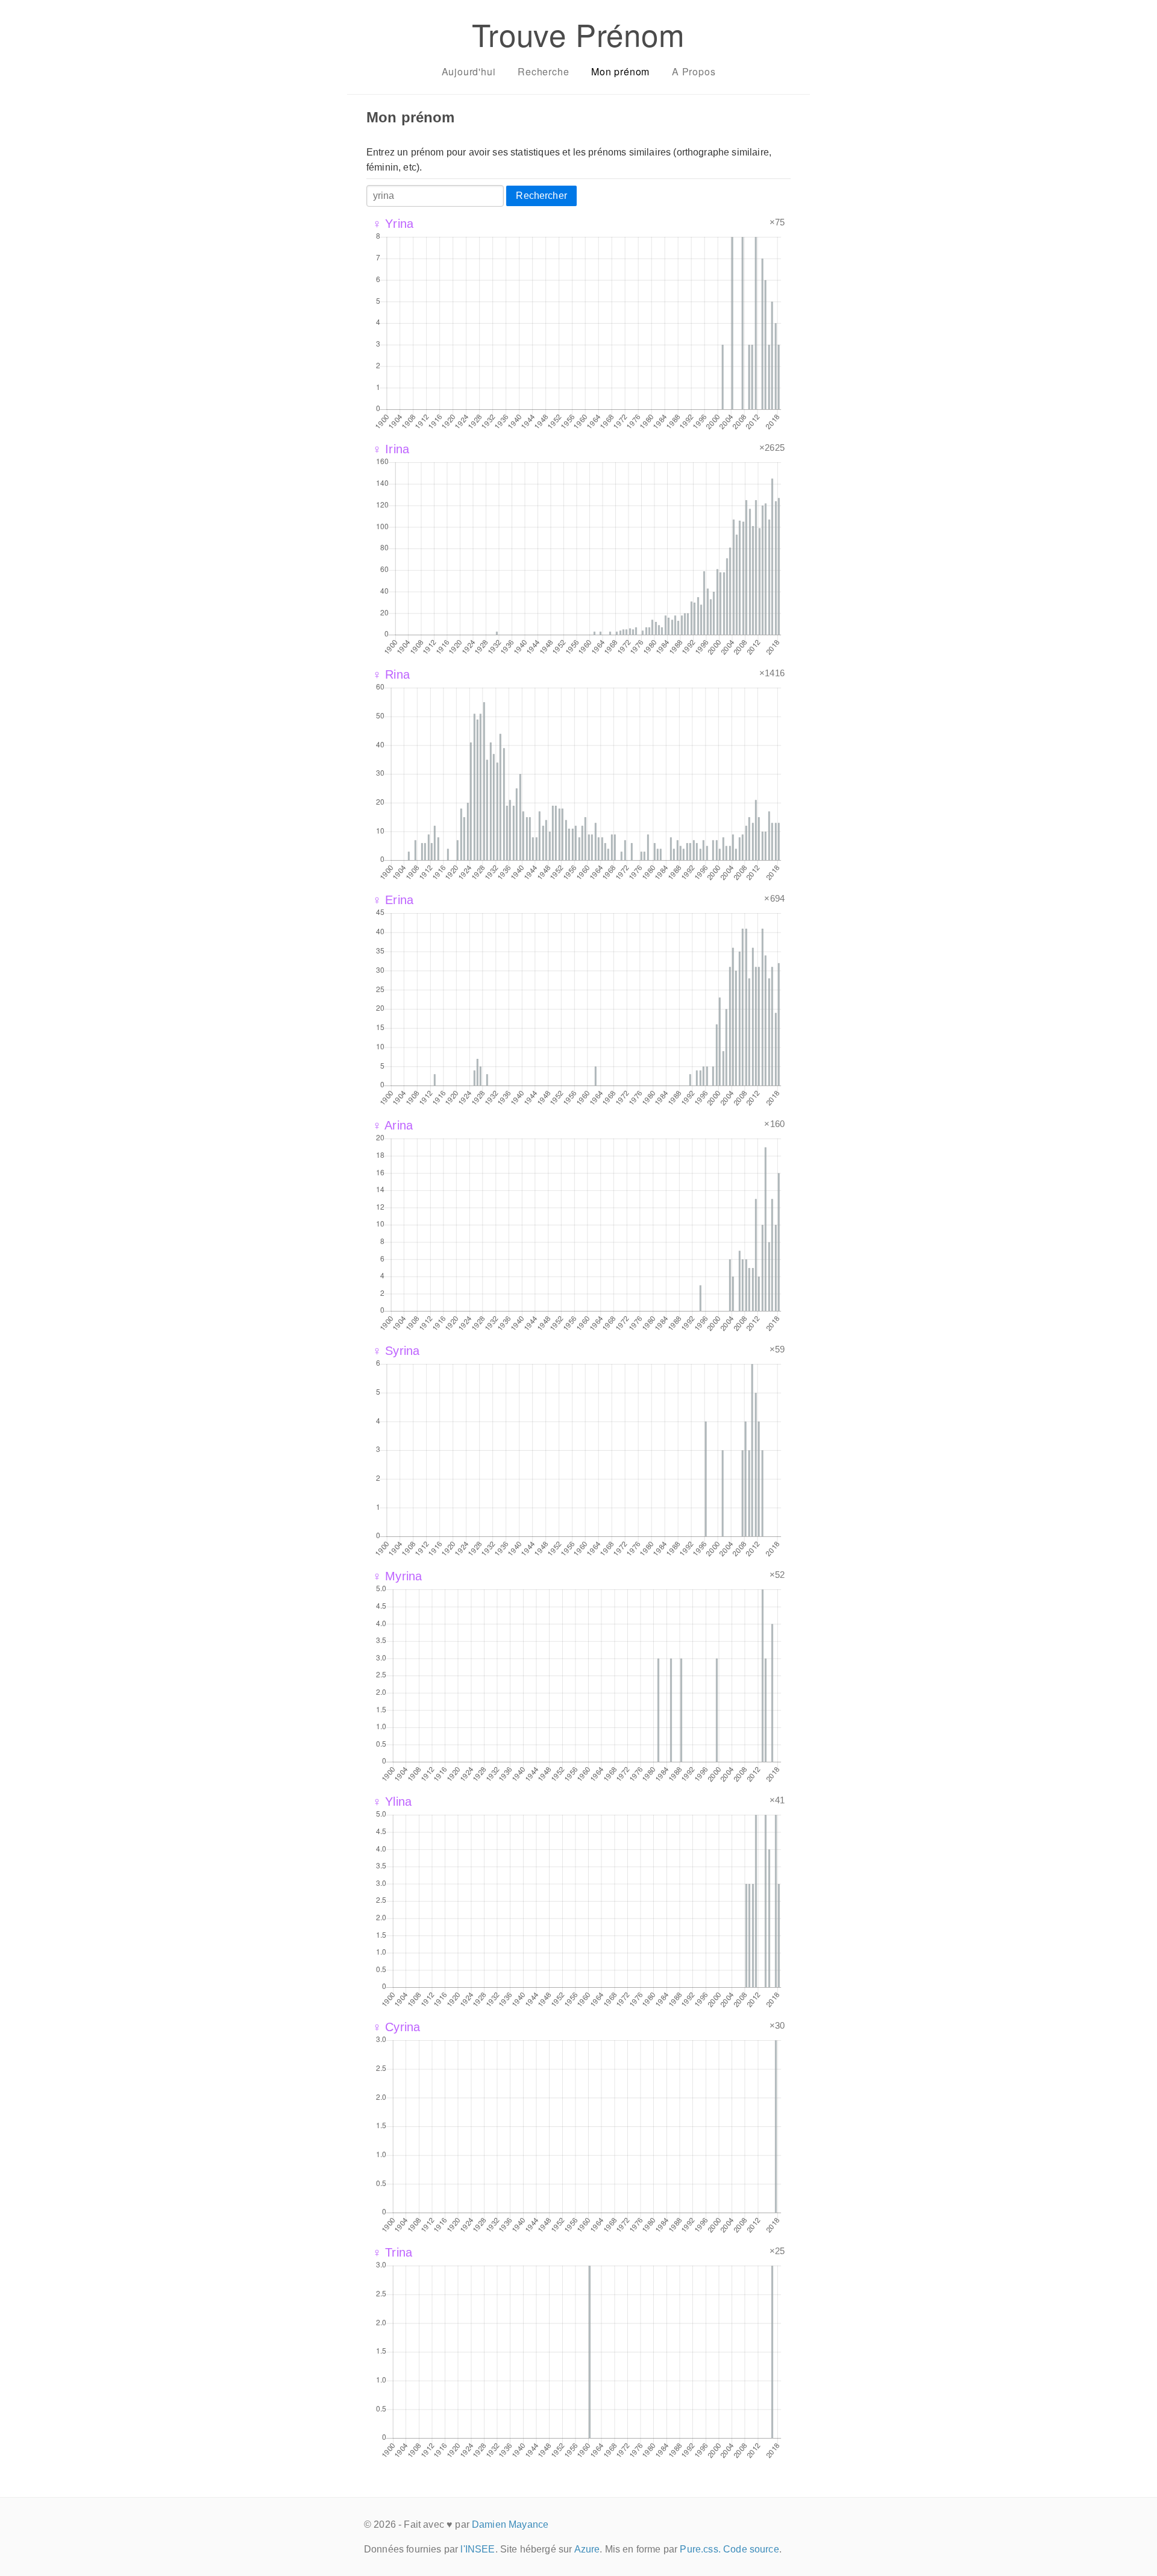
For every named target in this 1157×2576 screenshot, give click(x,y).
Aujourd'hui (469, 71)
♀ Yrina (393, 224)
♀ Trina (392, 2252)
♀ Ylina (392, 1802)
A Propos (694, 71)
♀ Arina (393, 1125)
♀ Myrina (397, 1576)
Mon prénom (620, 71)
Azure (587, 2549)
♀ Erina (393, 900)
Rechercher (541, 196)
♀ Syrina (396, 1351)
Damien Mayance (510, 2524)
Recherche (543, 71)
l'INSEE (478, 2549)
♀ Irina (391, 449)
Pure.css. (700, 2549)
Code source (751, 2549)
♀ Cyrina (396, 2027)
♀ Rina (391, 674)
